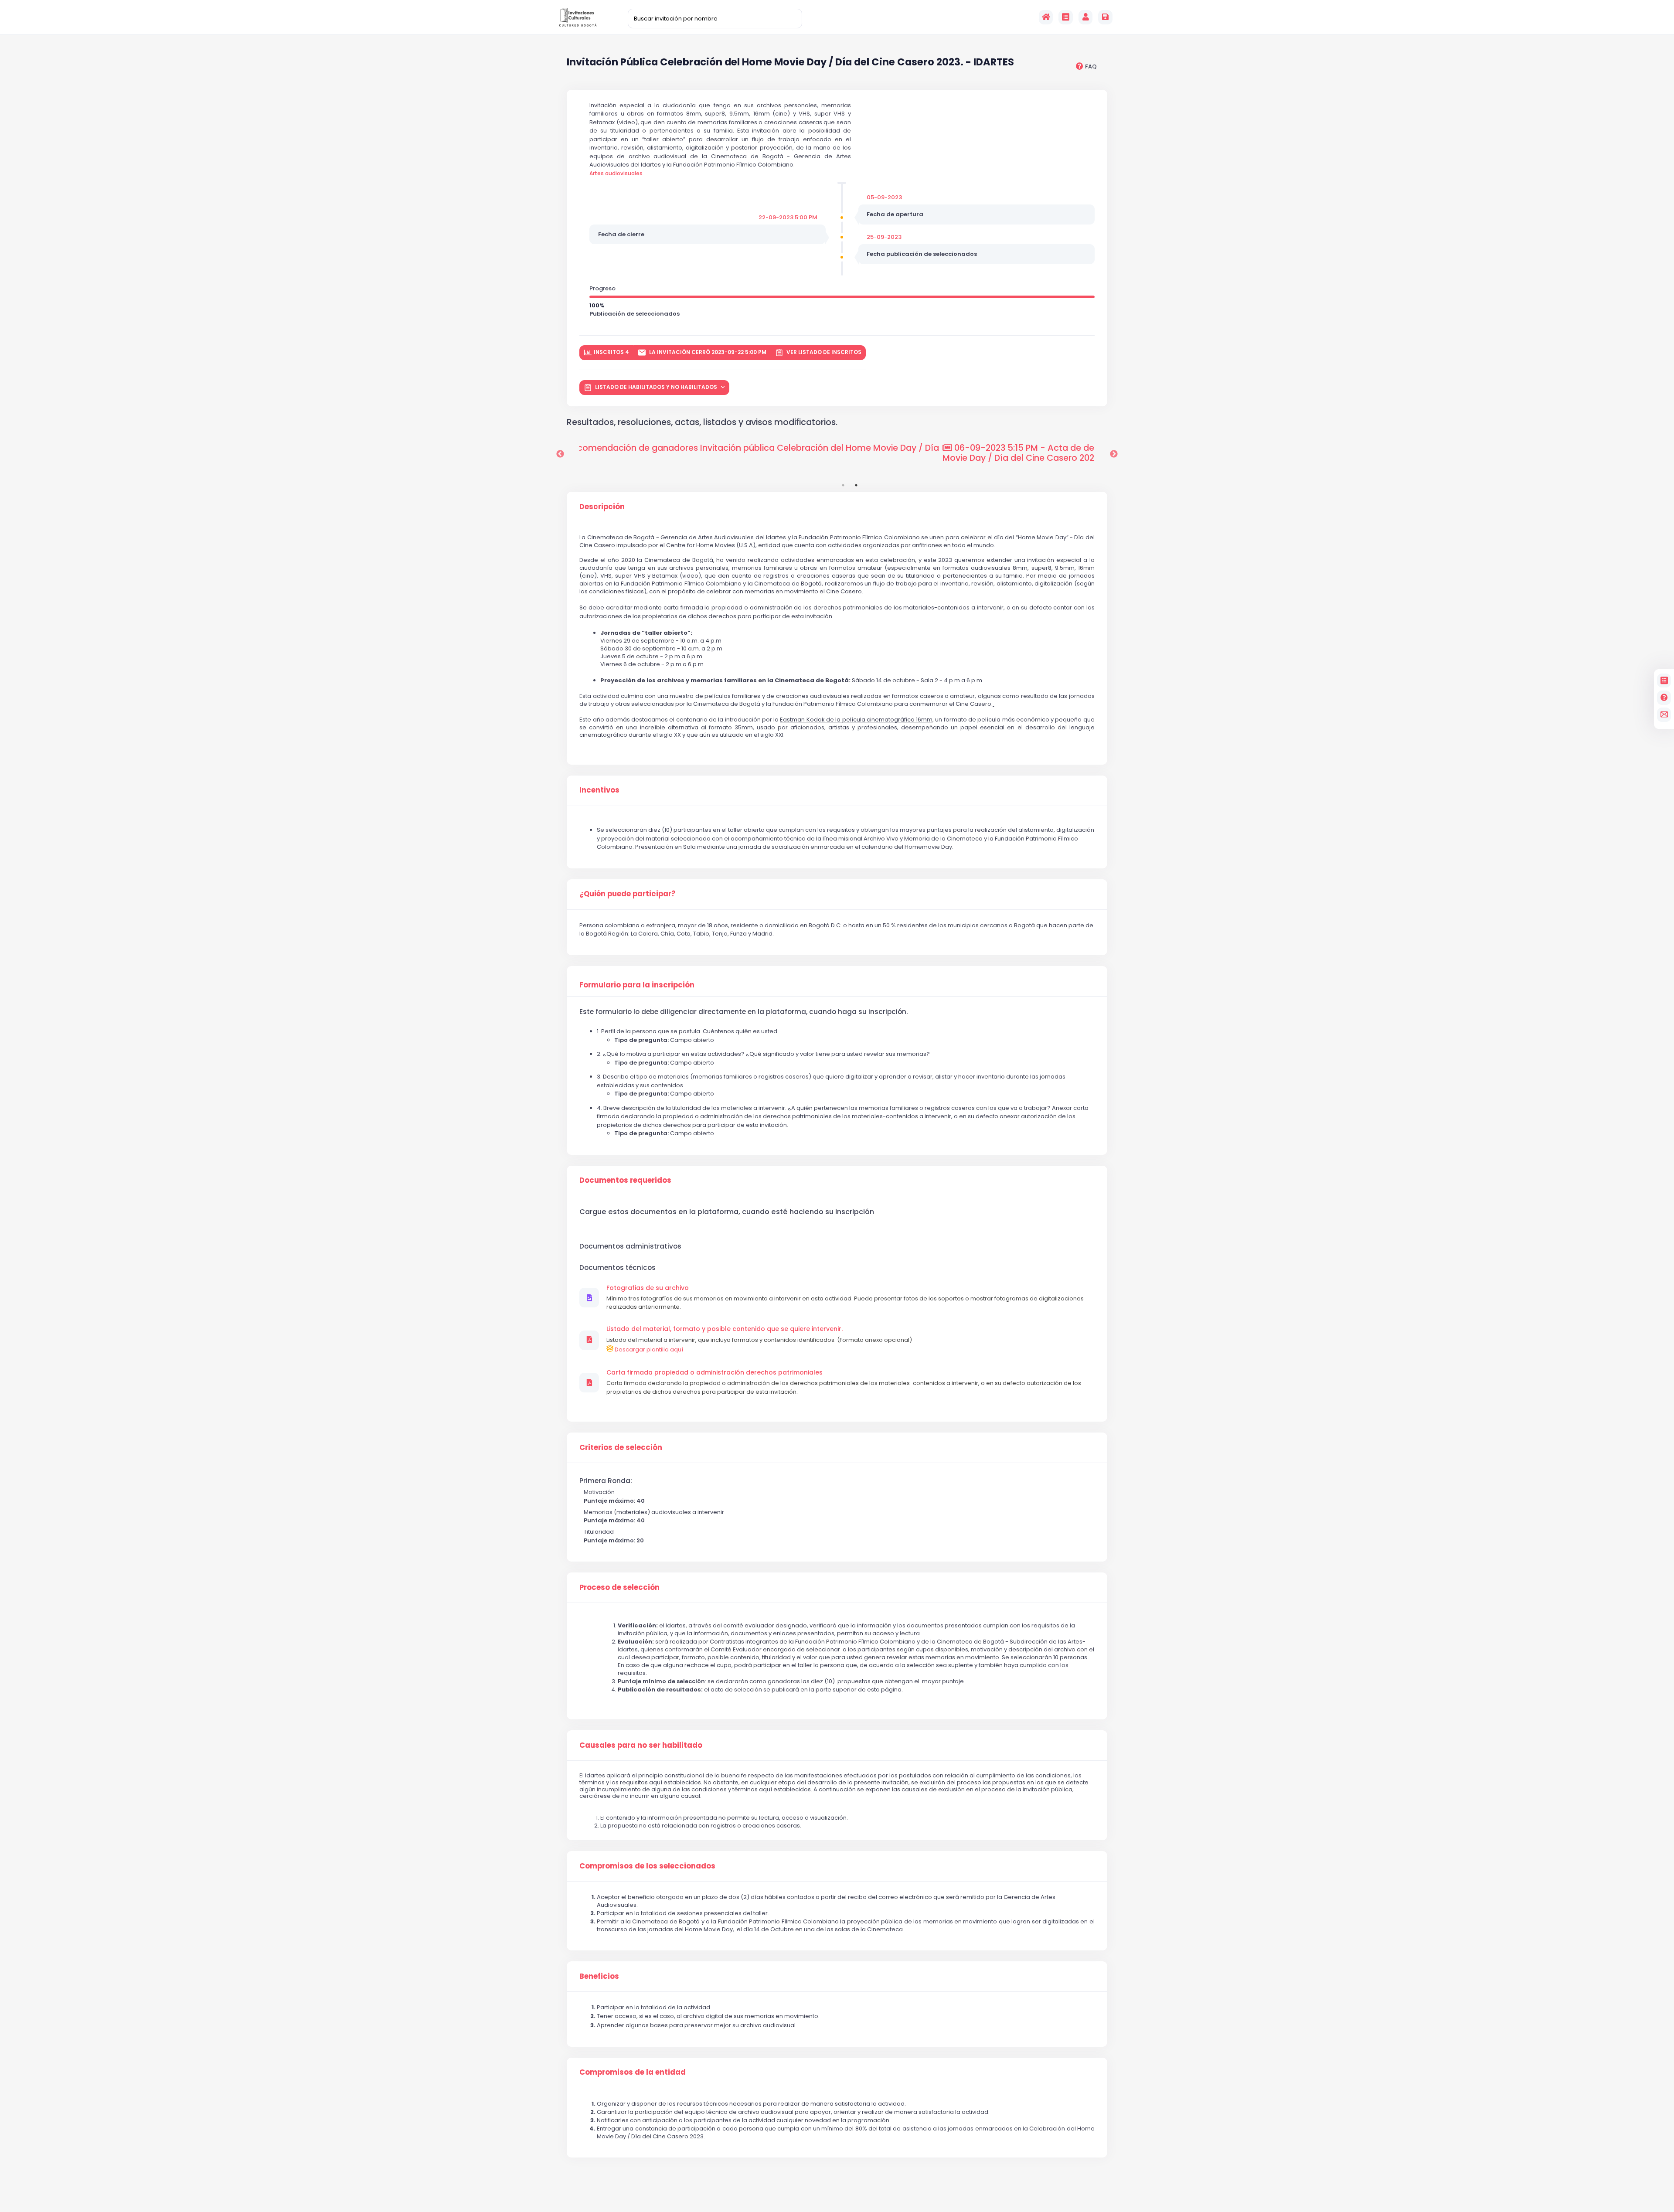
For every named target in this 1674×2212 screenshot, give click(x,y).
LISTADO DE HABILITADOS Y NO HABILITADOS (656, 387)
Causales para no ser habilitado (641, 1746)
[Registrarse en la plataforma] (1105, 17)
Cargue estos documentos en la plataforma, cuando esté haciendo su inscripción (727, 1212)
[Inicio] (1046, 17)
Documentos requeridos (625, 1181)
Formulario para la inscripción (637, 985)
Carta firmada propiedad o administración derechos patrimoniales (715, 1373)
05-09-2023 (884, 197)
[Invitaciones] (1066, 17)
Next (1114, 454)
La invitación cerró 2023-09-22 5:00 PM (707, 352)
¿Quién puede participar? (627, 894)
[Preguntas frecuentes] (1664, 698)
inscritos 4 (611, 352)
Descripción (602, 507)
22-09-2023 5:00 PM (788, 217)
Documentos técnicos (618, 1268)
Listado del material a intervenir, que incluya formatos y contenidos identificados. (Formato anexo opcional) (759, 1340)
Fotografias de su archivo (648, 1288)
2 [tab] (856, 485)
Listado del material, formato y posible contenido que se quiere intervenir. (725, 1329)
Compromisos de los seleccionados (647, 1866)
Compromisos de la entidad (633, 2072)
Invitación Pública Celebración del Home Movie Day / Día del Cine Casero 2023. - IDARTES (790, 63)
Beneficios (599, 1977)
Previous (560, 454)
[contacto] (1664, 715)
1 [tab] (843, 485)
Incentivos (599, 790)
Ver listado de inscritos (823, 352)
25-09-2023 (884, 237)
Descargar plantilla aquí (648, 1349)
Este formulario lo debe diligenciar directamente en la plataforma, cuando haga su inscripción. (743, 1012)
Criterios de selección (621, 1448)
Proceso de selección (619, 1588)
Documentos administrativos (630, 1246)
